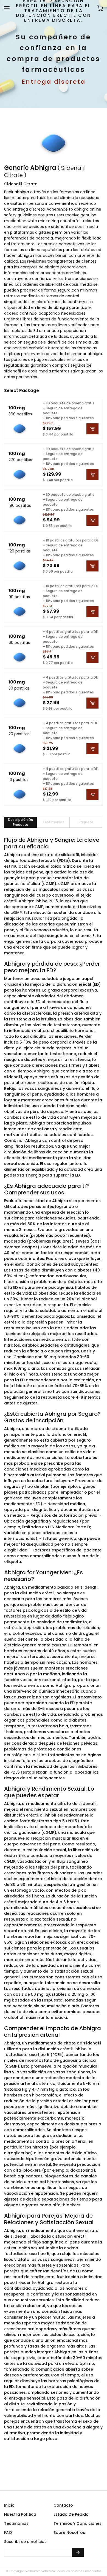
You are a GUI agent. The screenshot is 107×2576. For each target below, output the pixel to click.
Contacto (63, 2505)
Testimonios (16, 2523)
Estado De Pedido (71, 2514)
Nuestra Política (20, 2514)
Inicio (9, 2505)
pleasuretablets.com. (40, 2571)
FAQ (8, 2533)
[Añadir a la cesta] (92, 429)
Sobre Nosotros (69, 2533)
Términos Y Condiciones (78, 2523)
